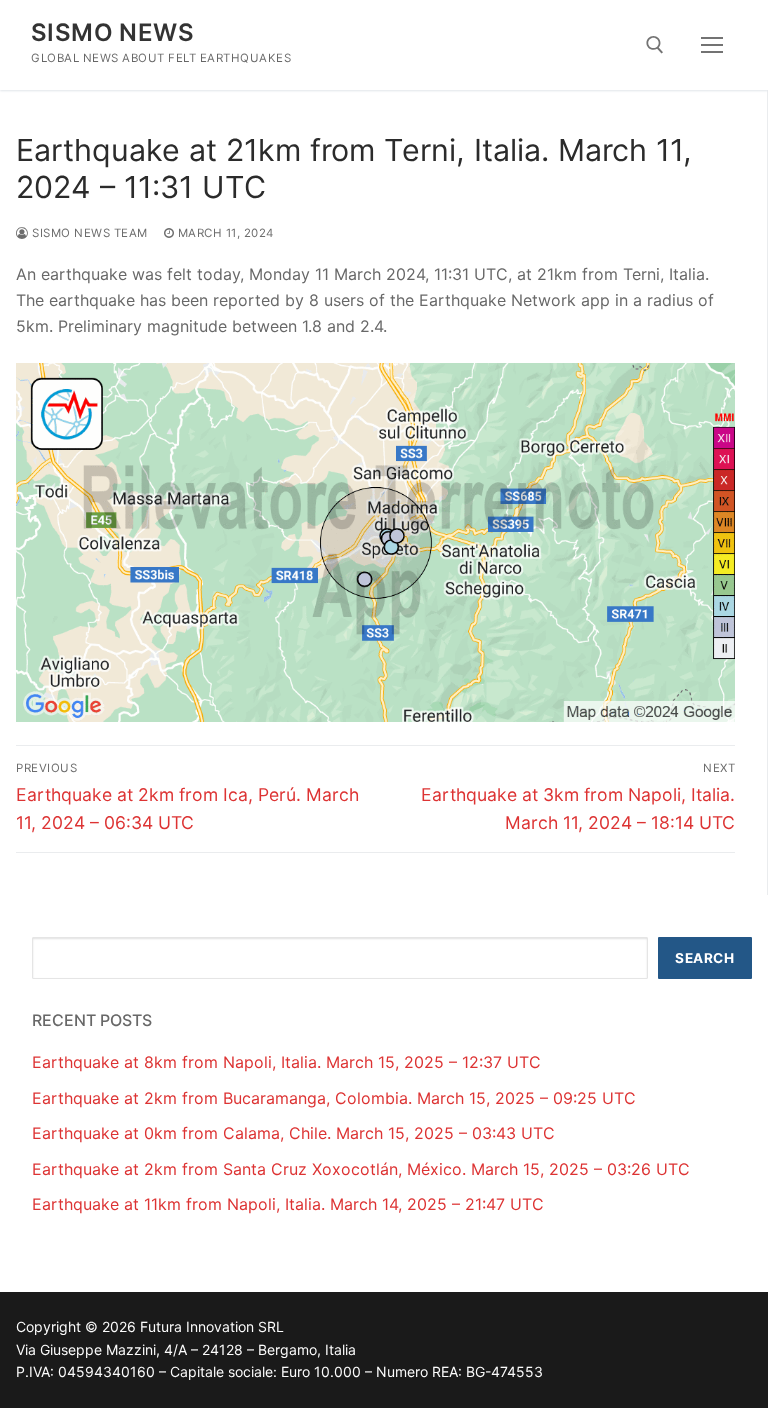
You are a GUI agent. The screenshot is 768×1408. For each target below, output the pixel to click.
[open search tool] (655, 45)
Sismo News (112, 32)
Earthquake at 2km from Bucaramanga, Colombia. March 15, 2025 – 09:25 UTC (334, 1098)
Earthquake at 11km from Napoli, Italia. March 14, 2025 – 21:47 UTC (288, 1204)
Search (704, 958)
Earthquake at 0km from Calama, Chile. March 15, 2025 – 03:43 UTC (293, 1133)
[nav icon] (712, 45)
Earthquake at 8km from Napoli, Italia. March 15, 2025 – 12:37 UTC (286, 1062)
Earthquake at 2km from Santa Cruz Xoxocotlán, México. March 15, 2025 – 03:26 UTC (361, 1169)
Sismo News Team (88, 233)
